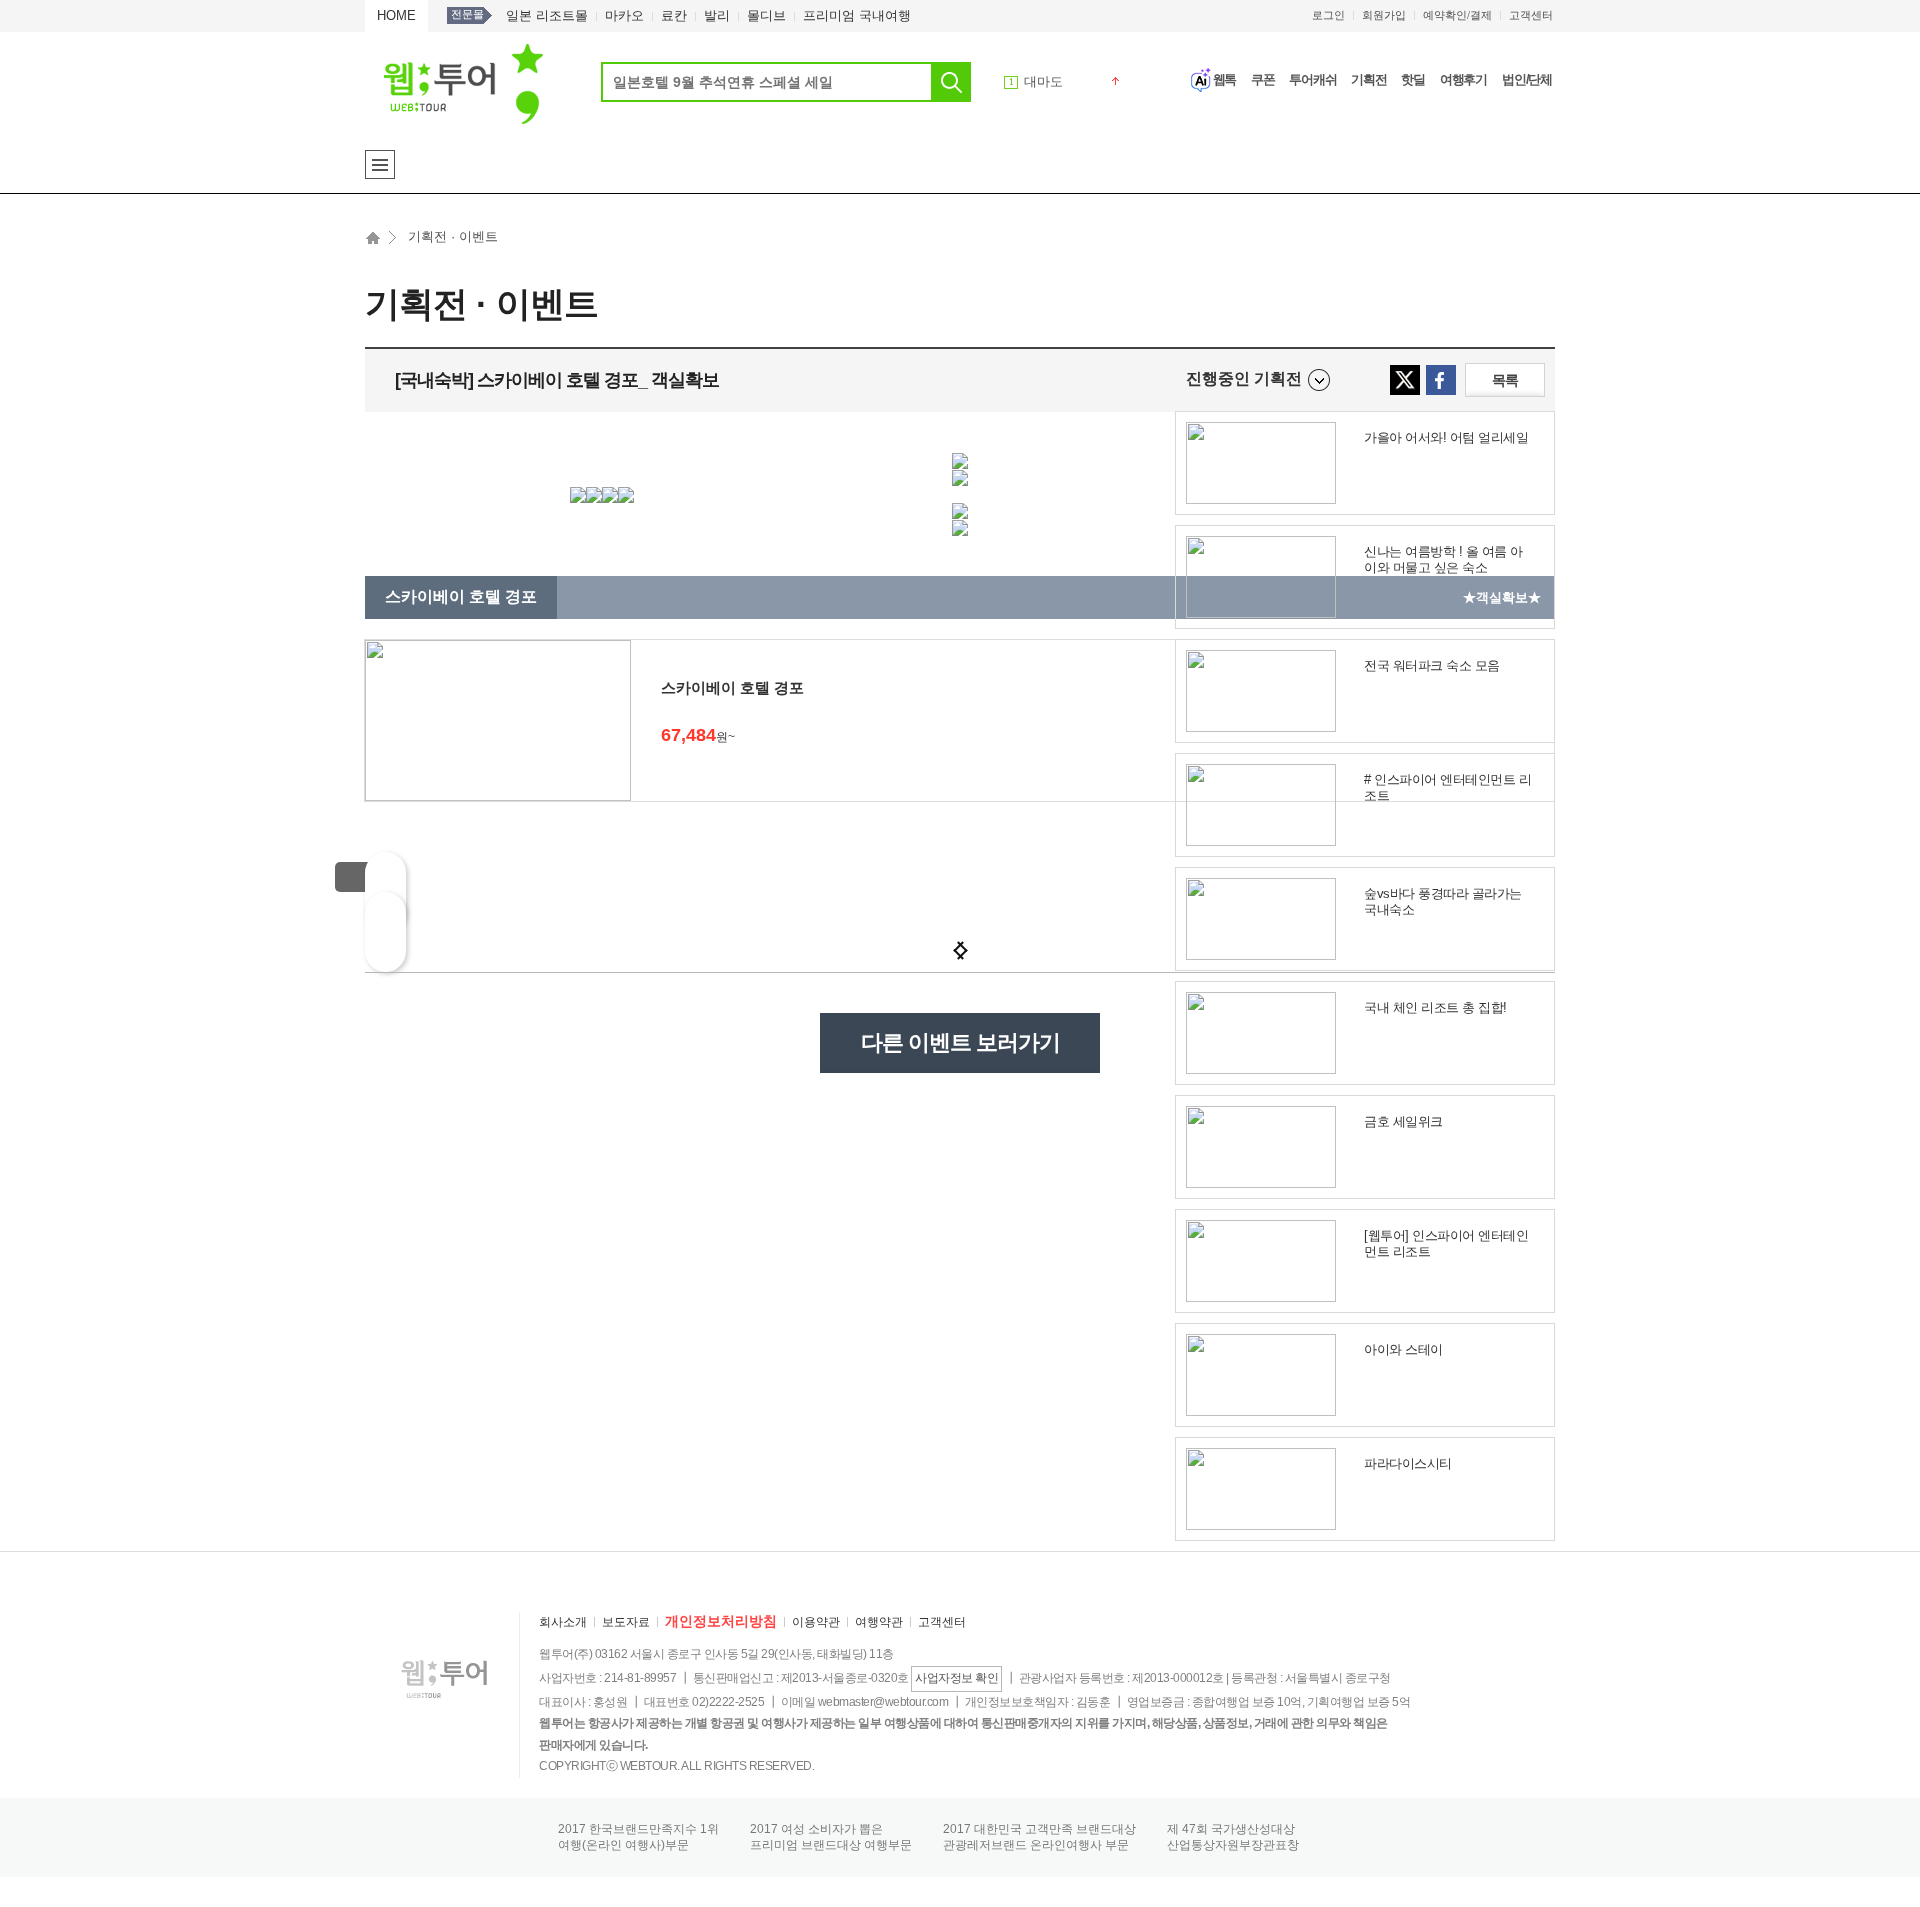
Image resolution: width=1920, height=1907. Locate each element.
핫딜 (1413, 79)
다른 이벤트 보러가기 (960, 1042)
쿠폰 (1263, 79)
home (373, 243)
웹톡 (1225, 79)
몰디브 (766, 15)
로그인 (1328, 15)
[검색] (951, 82)
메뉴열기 (380, 164)
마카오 (624, 15)
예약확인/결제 (1457, 15)
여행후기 (1463, 79)
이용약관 (816, 1622)
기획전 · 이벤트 (453, 236)
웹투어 (463, 83)
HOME (396, 15)
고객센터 (1531, 15)
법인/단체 (1527, 79)
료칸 (674, 15)
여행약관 (879, 1622)
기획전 (1369, 79)
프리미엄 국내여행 (857, 15)
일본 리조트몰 (547, 15)
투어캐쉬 (1312, 79)
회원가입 (1384, 15)
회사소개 (563, 1622)
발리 (717, 15)
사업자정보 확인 (956, 1678)
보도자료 (626, 1622)
